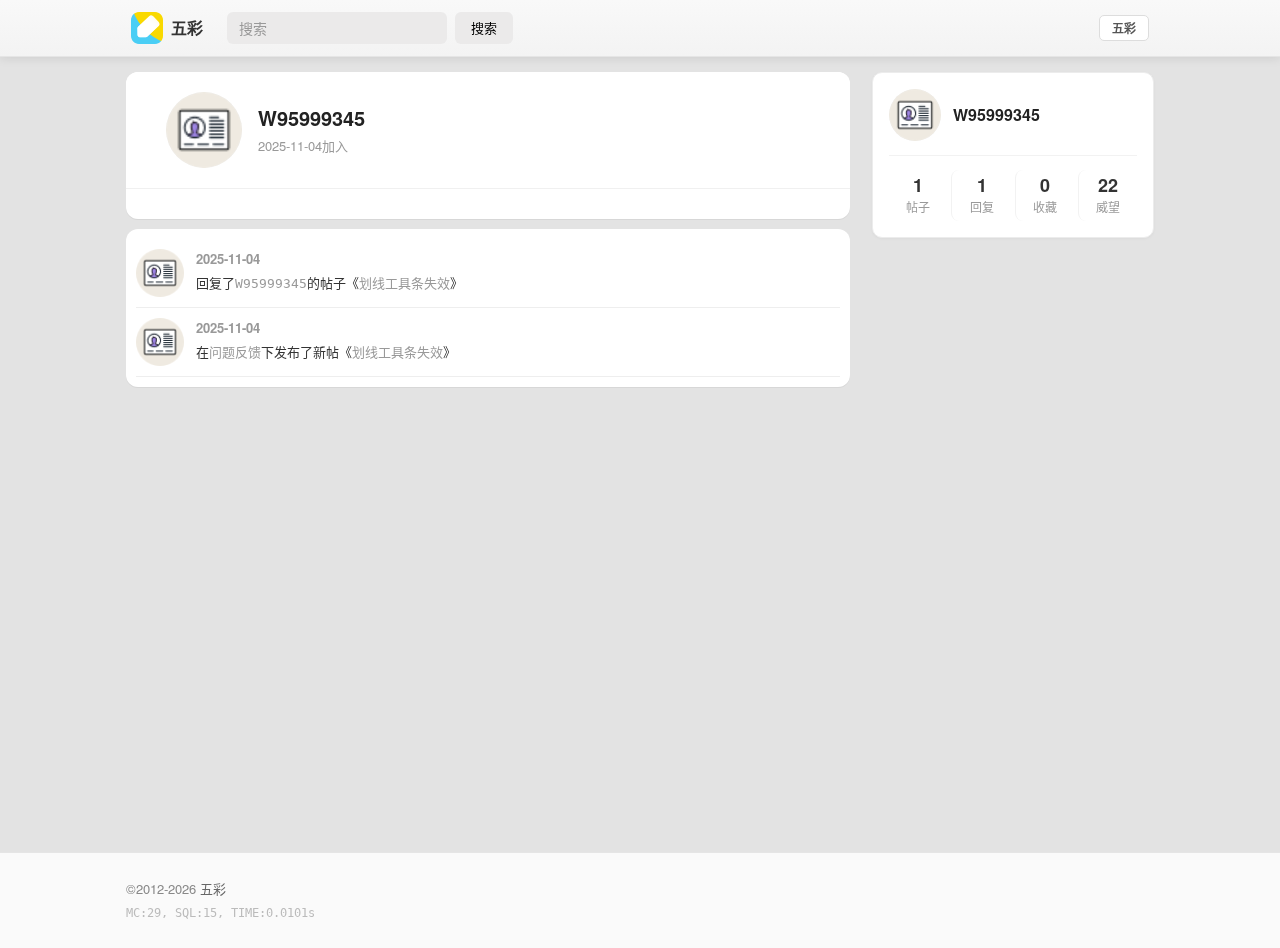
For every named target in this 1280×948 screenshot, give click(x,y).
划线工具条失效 (404, 283)
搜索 (484, 27)
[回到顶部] (1238, 902)
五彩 (1124, 28)
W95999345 (271, 283)
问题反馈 (235, 352)
